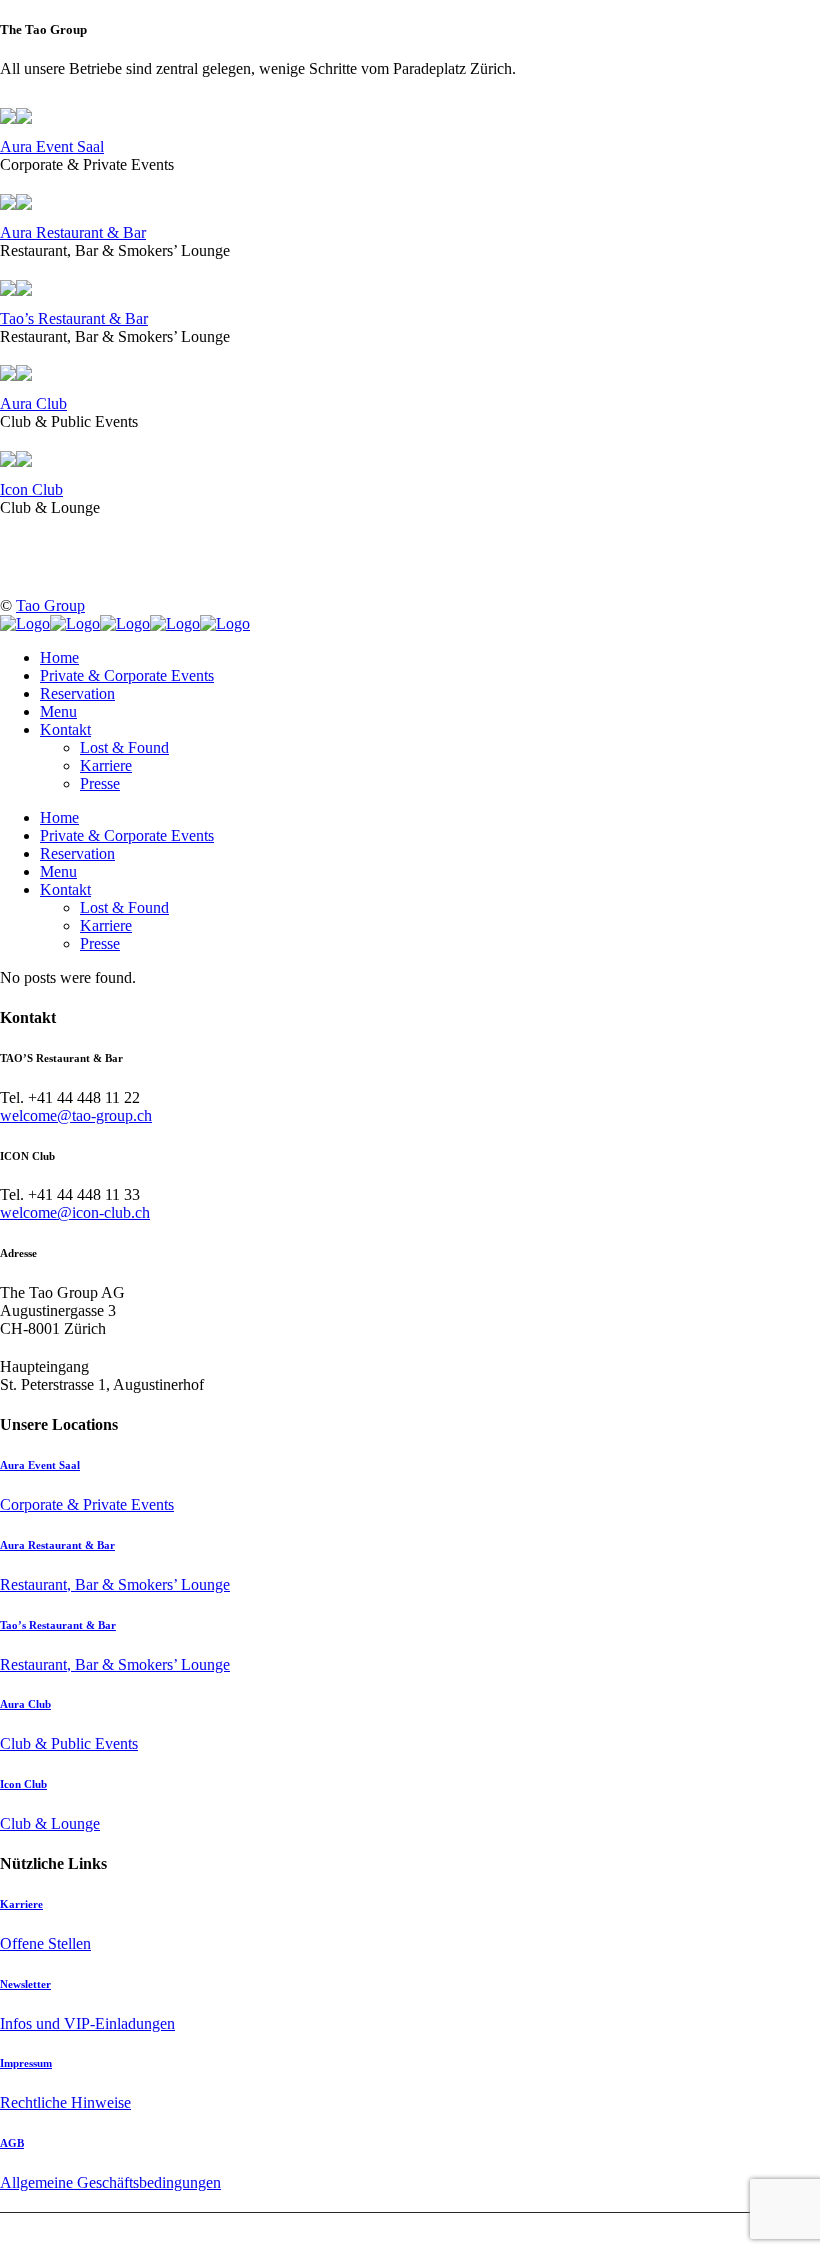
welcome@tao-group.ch (76, 1115)
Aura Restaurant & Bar (73, 232)
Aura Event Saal (52, 146)
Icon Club (31, 489)
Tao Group (50, 605)
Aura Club (33, 403)
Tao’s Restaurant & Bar (74, 318)
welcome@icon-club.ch (75, 1212)
